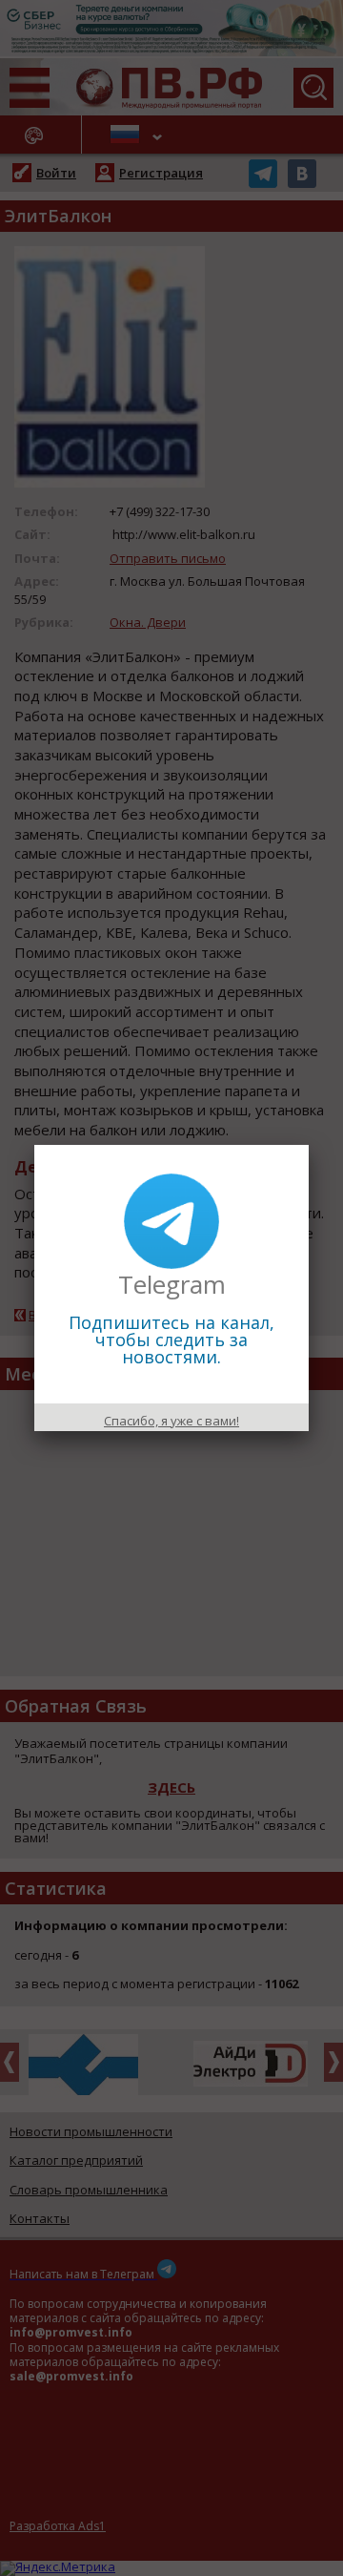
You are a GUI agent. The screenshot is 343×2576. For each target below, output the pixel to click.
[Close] (309, 1145)
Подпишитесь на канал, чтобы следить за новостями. (171, 1340)
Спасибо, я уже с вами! (171, 1421)
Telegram (172, 1284)
